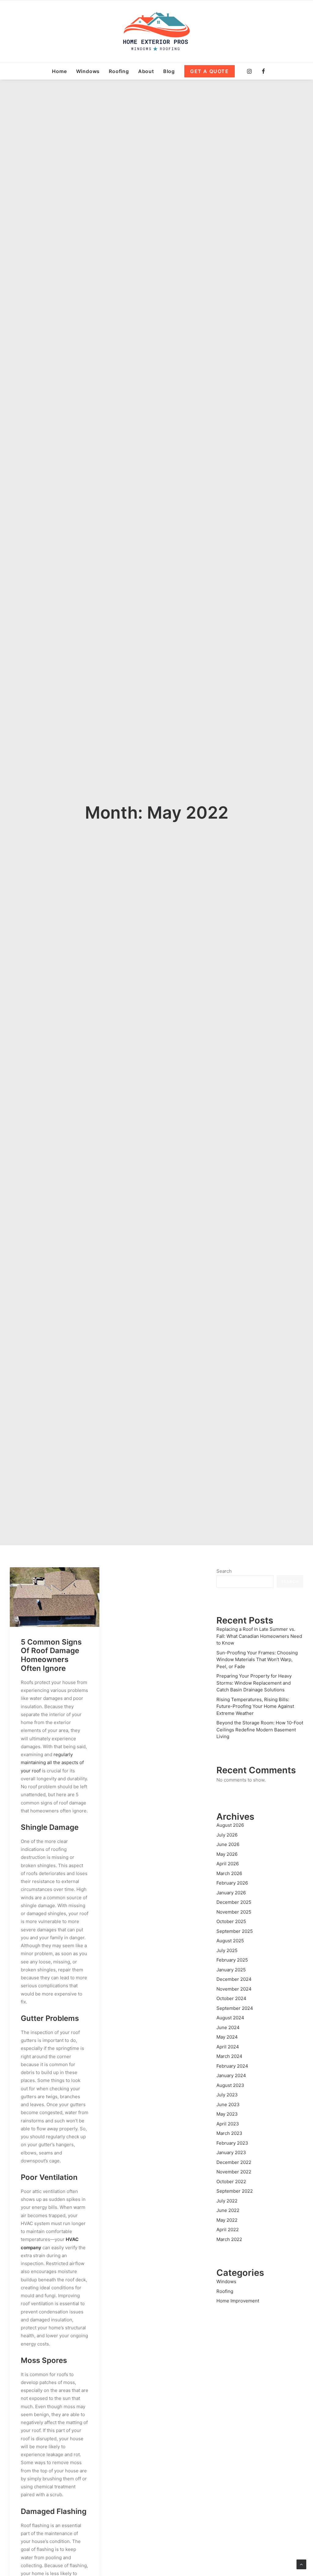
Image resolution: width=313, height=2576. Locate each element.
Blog (169, 71)
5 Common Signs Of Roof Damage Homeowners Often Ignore (51, 1655)
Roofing (119, 71)
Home (59, 71)
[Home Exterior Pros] (157, 31)
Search (224, 1571)
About (146, 71)
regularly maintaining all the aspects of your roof (52, 1763)
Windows (88, 71)
